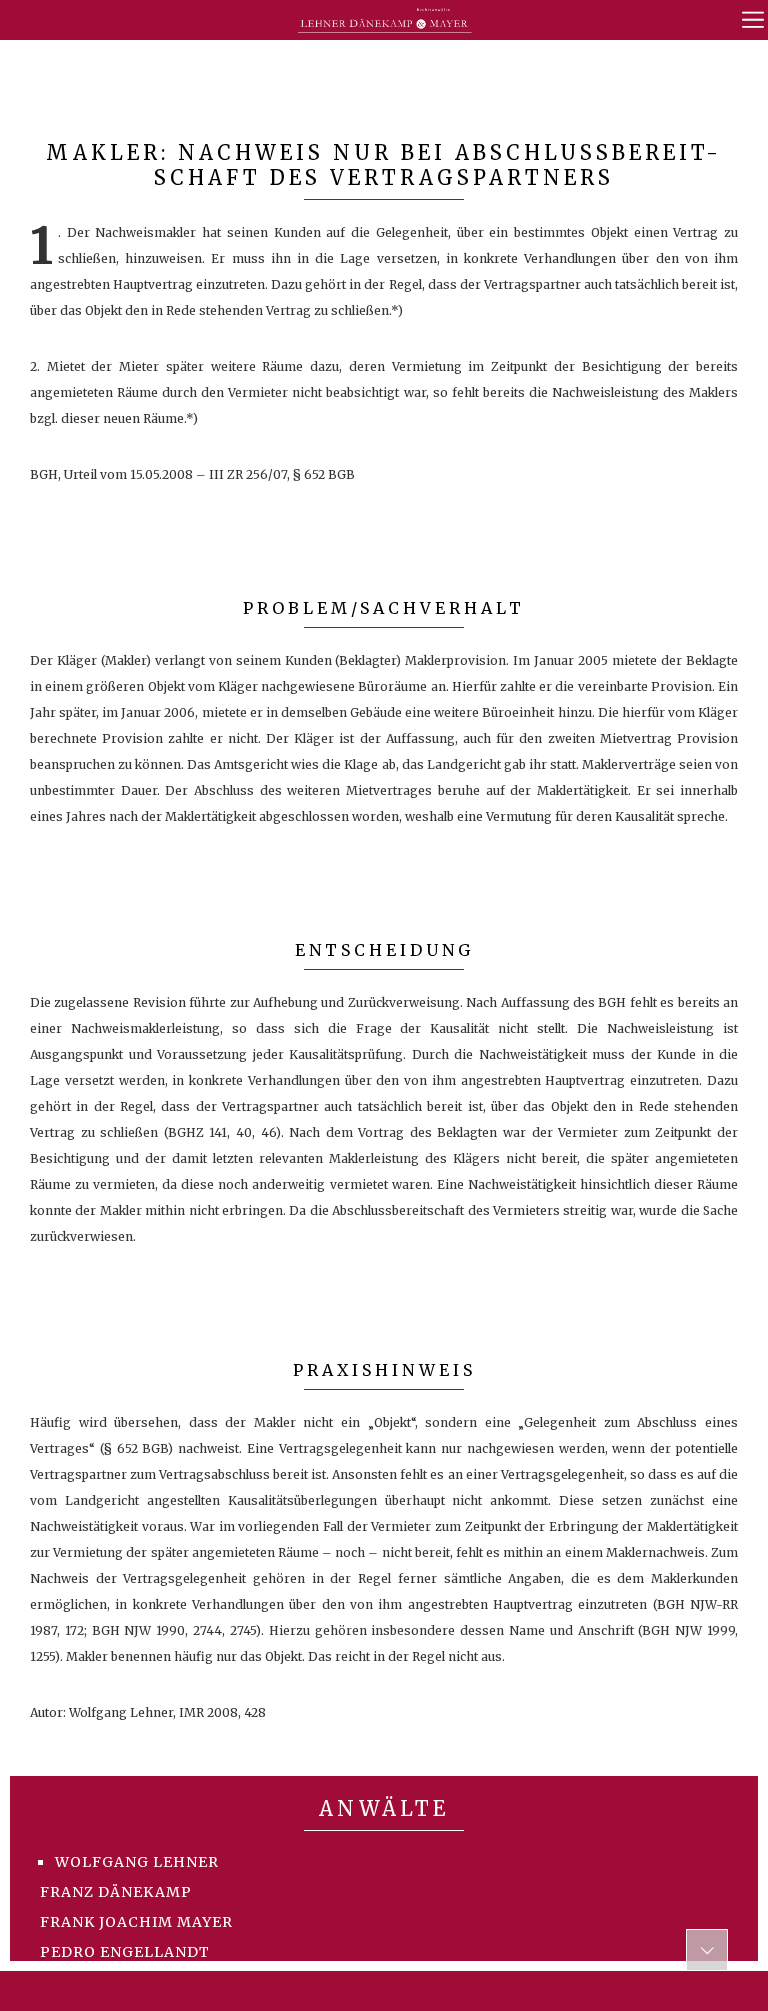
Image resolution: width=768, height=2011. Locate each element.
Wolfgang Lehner (137, 1862)
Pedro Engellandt (125, 1952)
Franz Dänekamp (116, 1892)
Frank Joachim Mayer (136, 1922)
